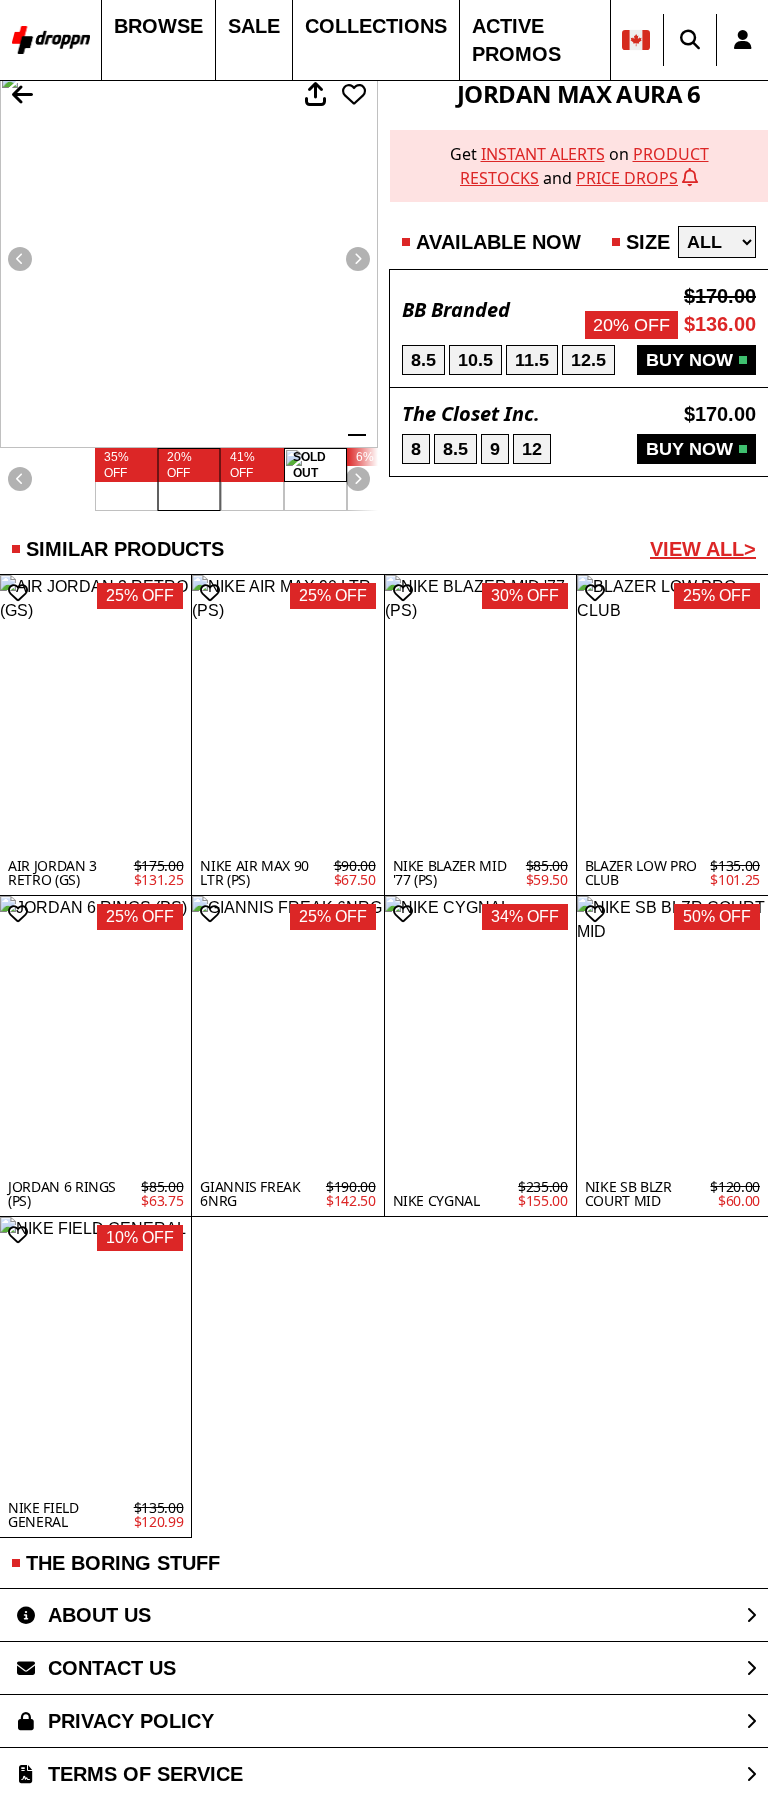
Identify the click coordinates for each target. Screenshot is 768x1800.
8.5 (423, 360)
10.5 (475, 360)
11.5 (532, 360)
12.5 (588, 360)
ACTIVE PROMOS (516, 40)
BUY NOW (689, 360)
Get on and (579, 166)
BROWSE (158, 26)
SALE (254, 26)
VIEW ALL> (703, 549)
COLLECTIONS (376, 26)
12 (532, 449)
